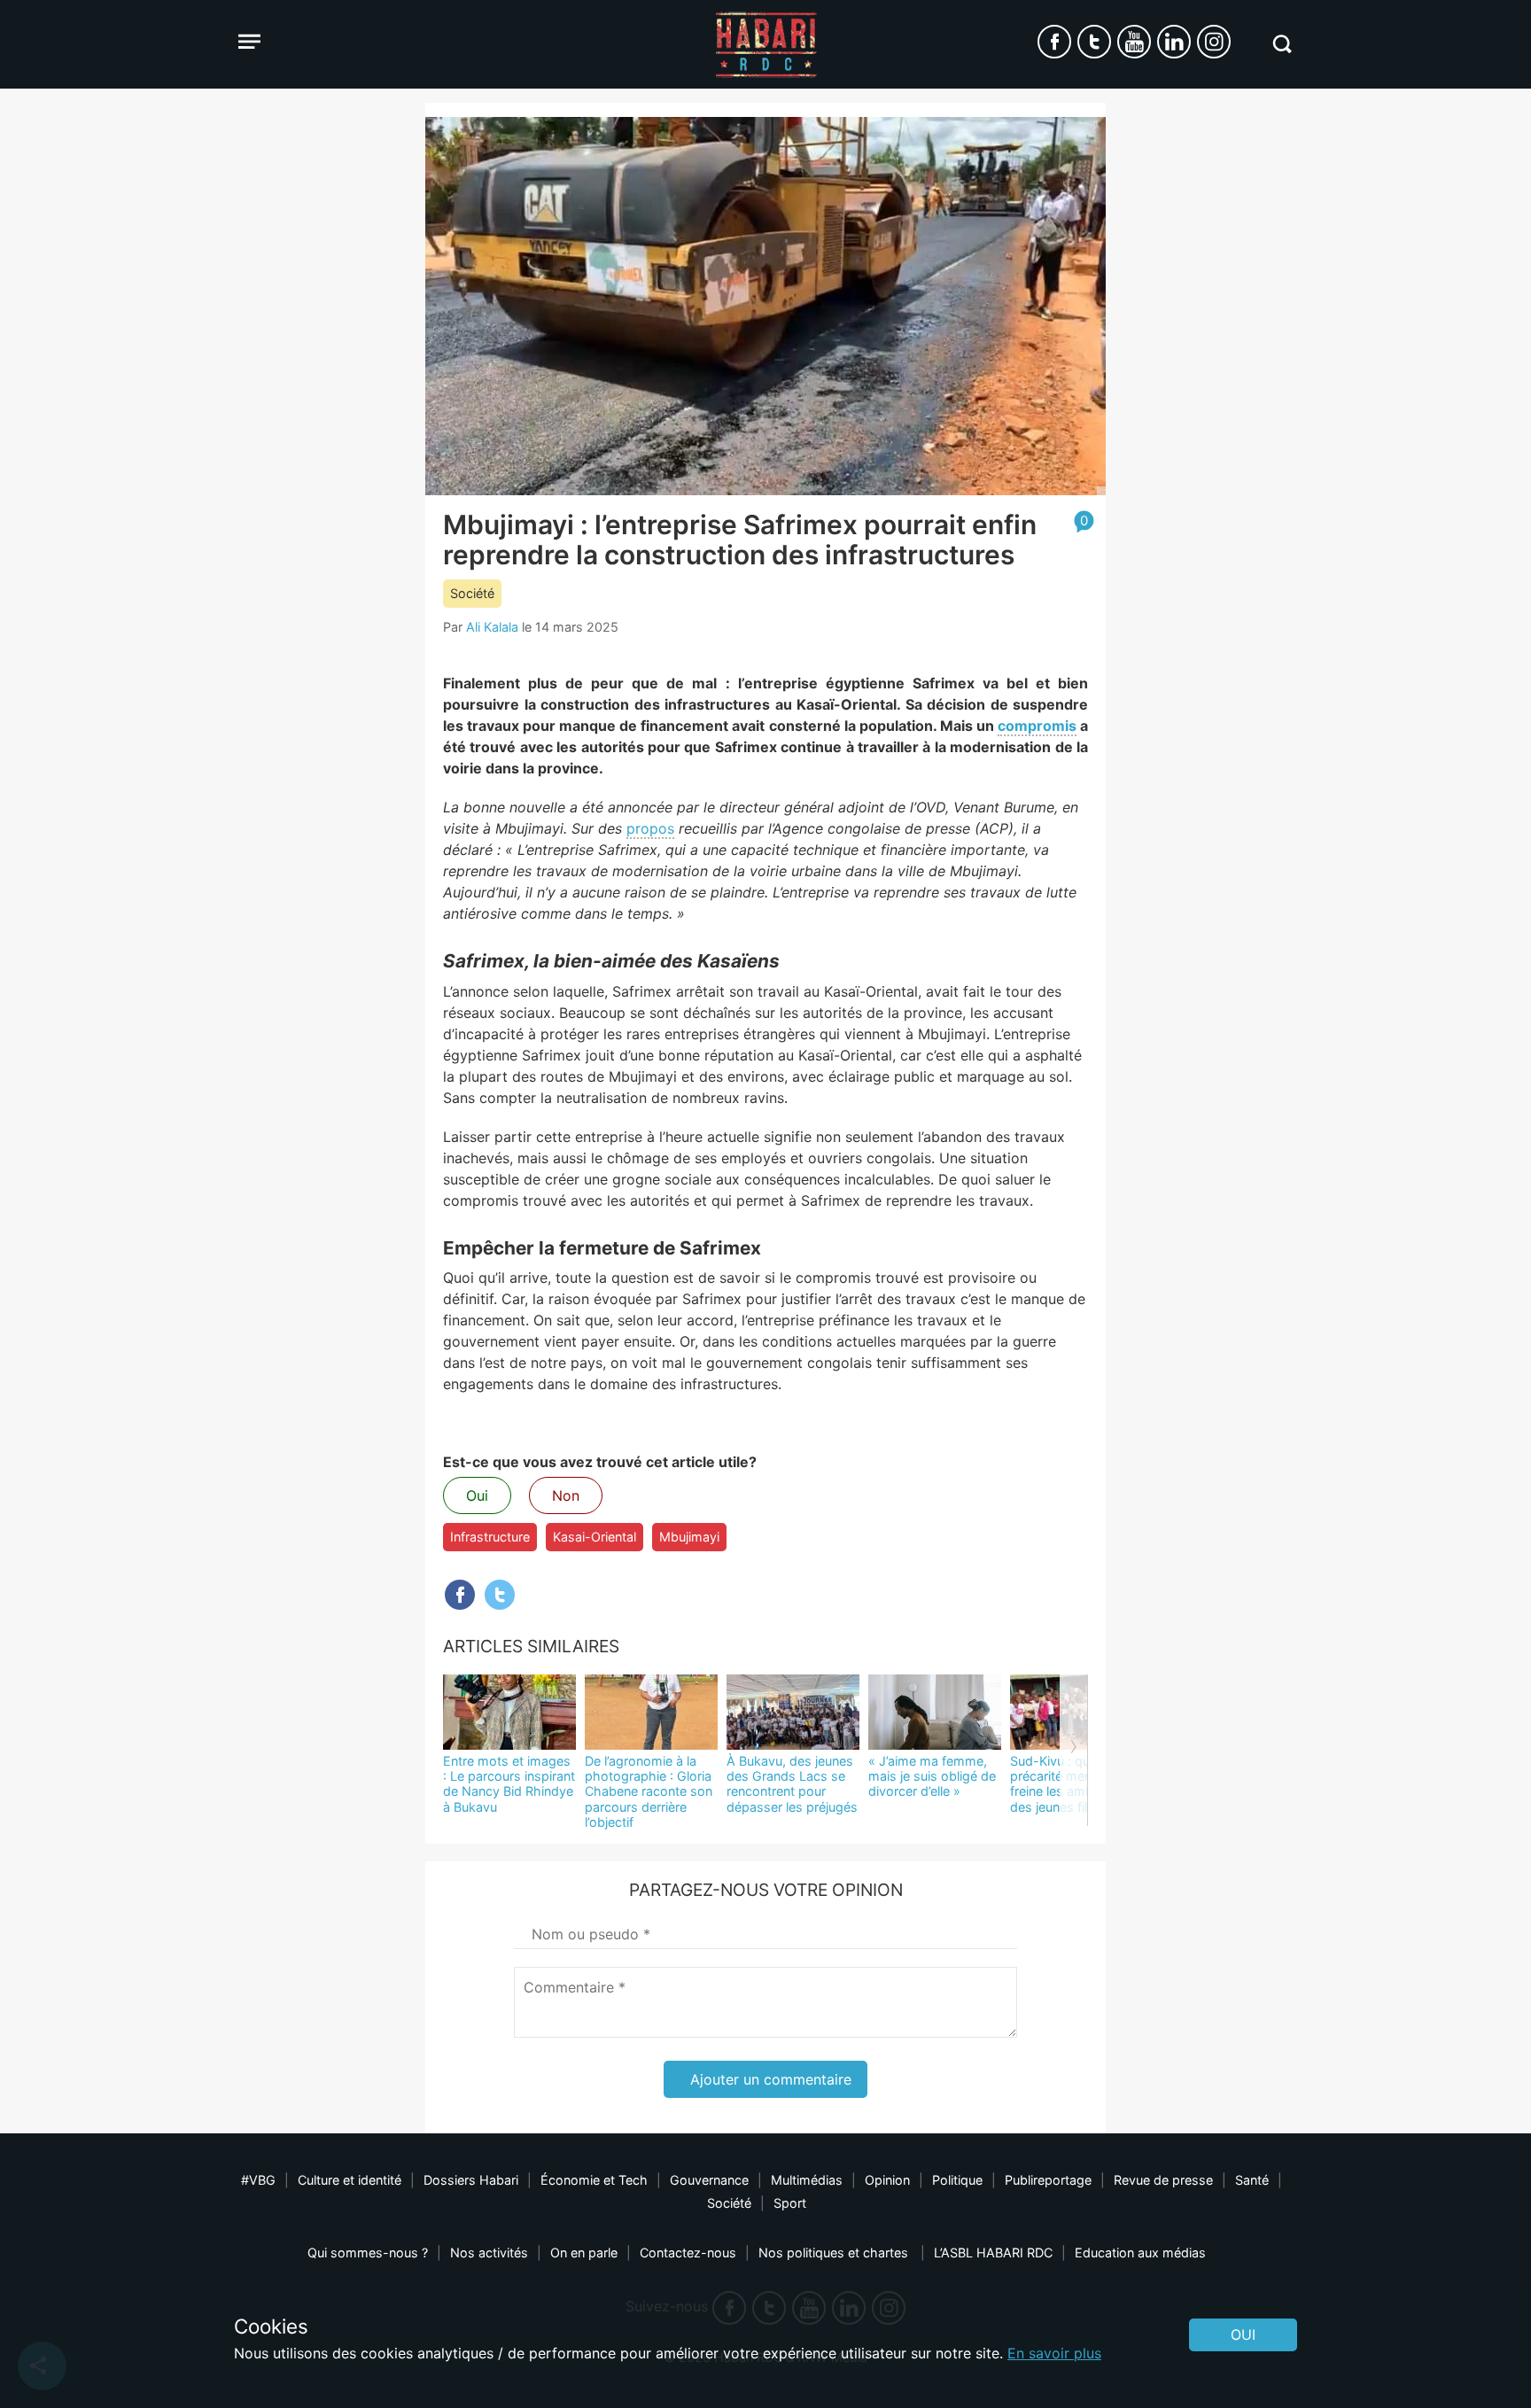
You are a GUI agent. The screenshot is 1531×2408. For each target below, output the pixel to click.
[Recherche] (1282, 44)
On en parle (584, 2253)
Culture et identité (350, 2180)
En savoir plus (1054, 2353)
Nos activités (489, 2253)
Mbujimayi (689, 1537)
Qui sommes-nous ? (368, 2253)
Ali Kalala (492, 627)
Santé (1252, 2180)
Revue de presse (1163, 2180)
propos (650, 828)
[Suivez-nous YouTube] (1134, 42)
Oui (477, 1495)
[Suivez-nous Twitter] (1094, 42)
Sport (790, 2203)
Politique (957, 2180)
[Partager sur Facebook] (460, 1595)
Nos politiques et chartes (835, 2253)
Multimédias (807, 2180)
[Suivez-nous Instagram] (1214, 42)
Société (472, 593)
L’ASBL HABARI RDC (993, 2253)
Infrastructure (490, 1537)
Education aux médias (1140, 2253)
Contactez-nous (688, 2253)
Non (566, 1495)
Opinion (887, 2180)
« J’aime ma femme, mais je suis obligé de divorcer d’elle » (932, 1776)
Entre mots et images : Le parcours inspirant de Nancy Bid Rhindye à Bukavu (509, 1784)
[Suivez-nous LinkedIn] (1174, 42)
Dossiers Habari (471, 2180)
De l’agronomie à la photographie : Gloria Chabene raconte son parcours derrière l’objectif (649, 1791)
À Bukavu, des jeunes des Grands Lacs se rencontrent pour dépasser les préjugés (792, 1784)
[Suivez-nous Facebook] (1054, 42)
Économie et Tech (594, 2180)
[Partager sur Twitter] (500, 1595)
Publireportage (1048, 2180)
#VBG (258, 2180)
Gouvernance (709, 2180)
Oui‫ (1243, 2334)
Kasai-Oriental (595, 1537)
